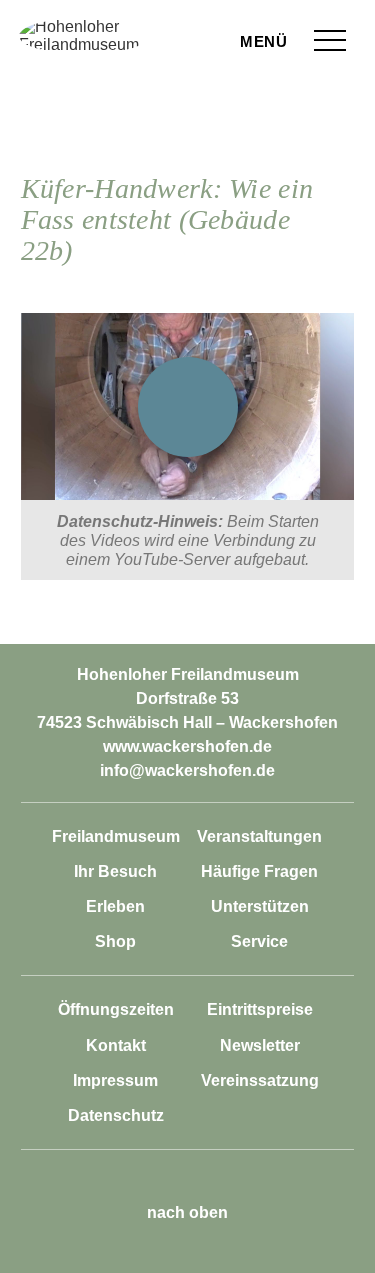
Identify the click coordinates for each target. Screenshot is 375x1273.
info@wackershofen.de (187, 770)
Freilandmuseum (116, 836)
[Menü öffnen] (330, 40)
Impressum (115, 1080)
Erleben (115, 906)
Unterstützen (260, 906)
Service (259, 941)
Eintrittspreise (260, 1009)
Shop (115, 941)
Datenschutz (116, 1115)
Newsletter (260, 1045)
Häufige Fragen (259, 871)
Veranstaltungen (259, 836)
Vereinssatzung (260, 1080)
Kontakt (116, 1045)
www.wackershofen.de (187, 746)
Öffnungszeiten (116, 1009)
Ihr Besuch (115, 871)
